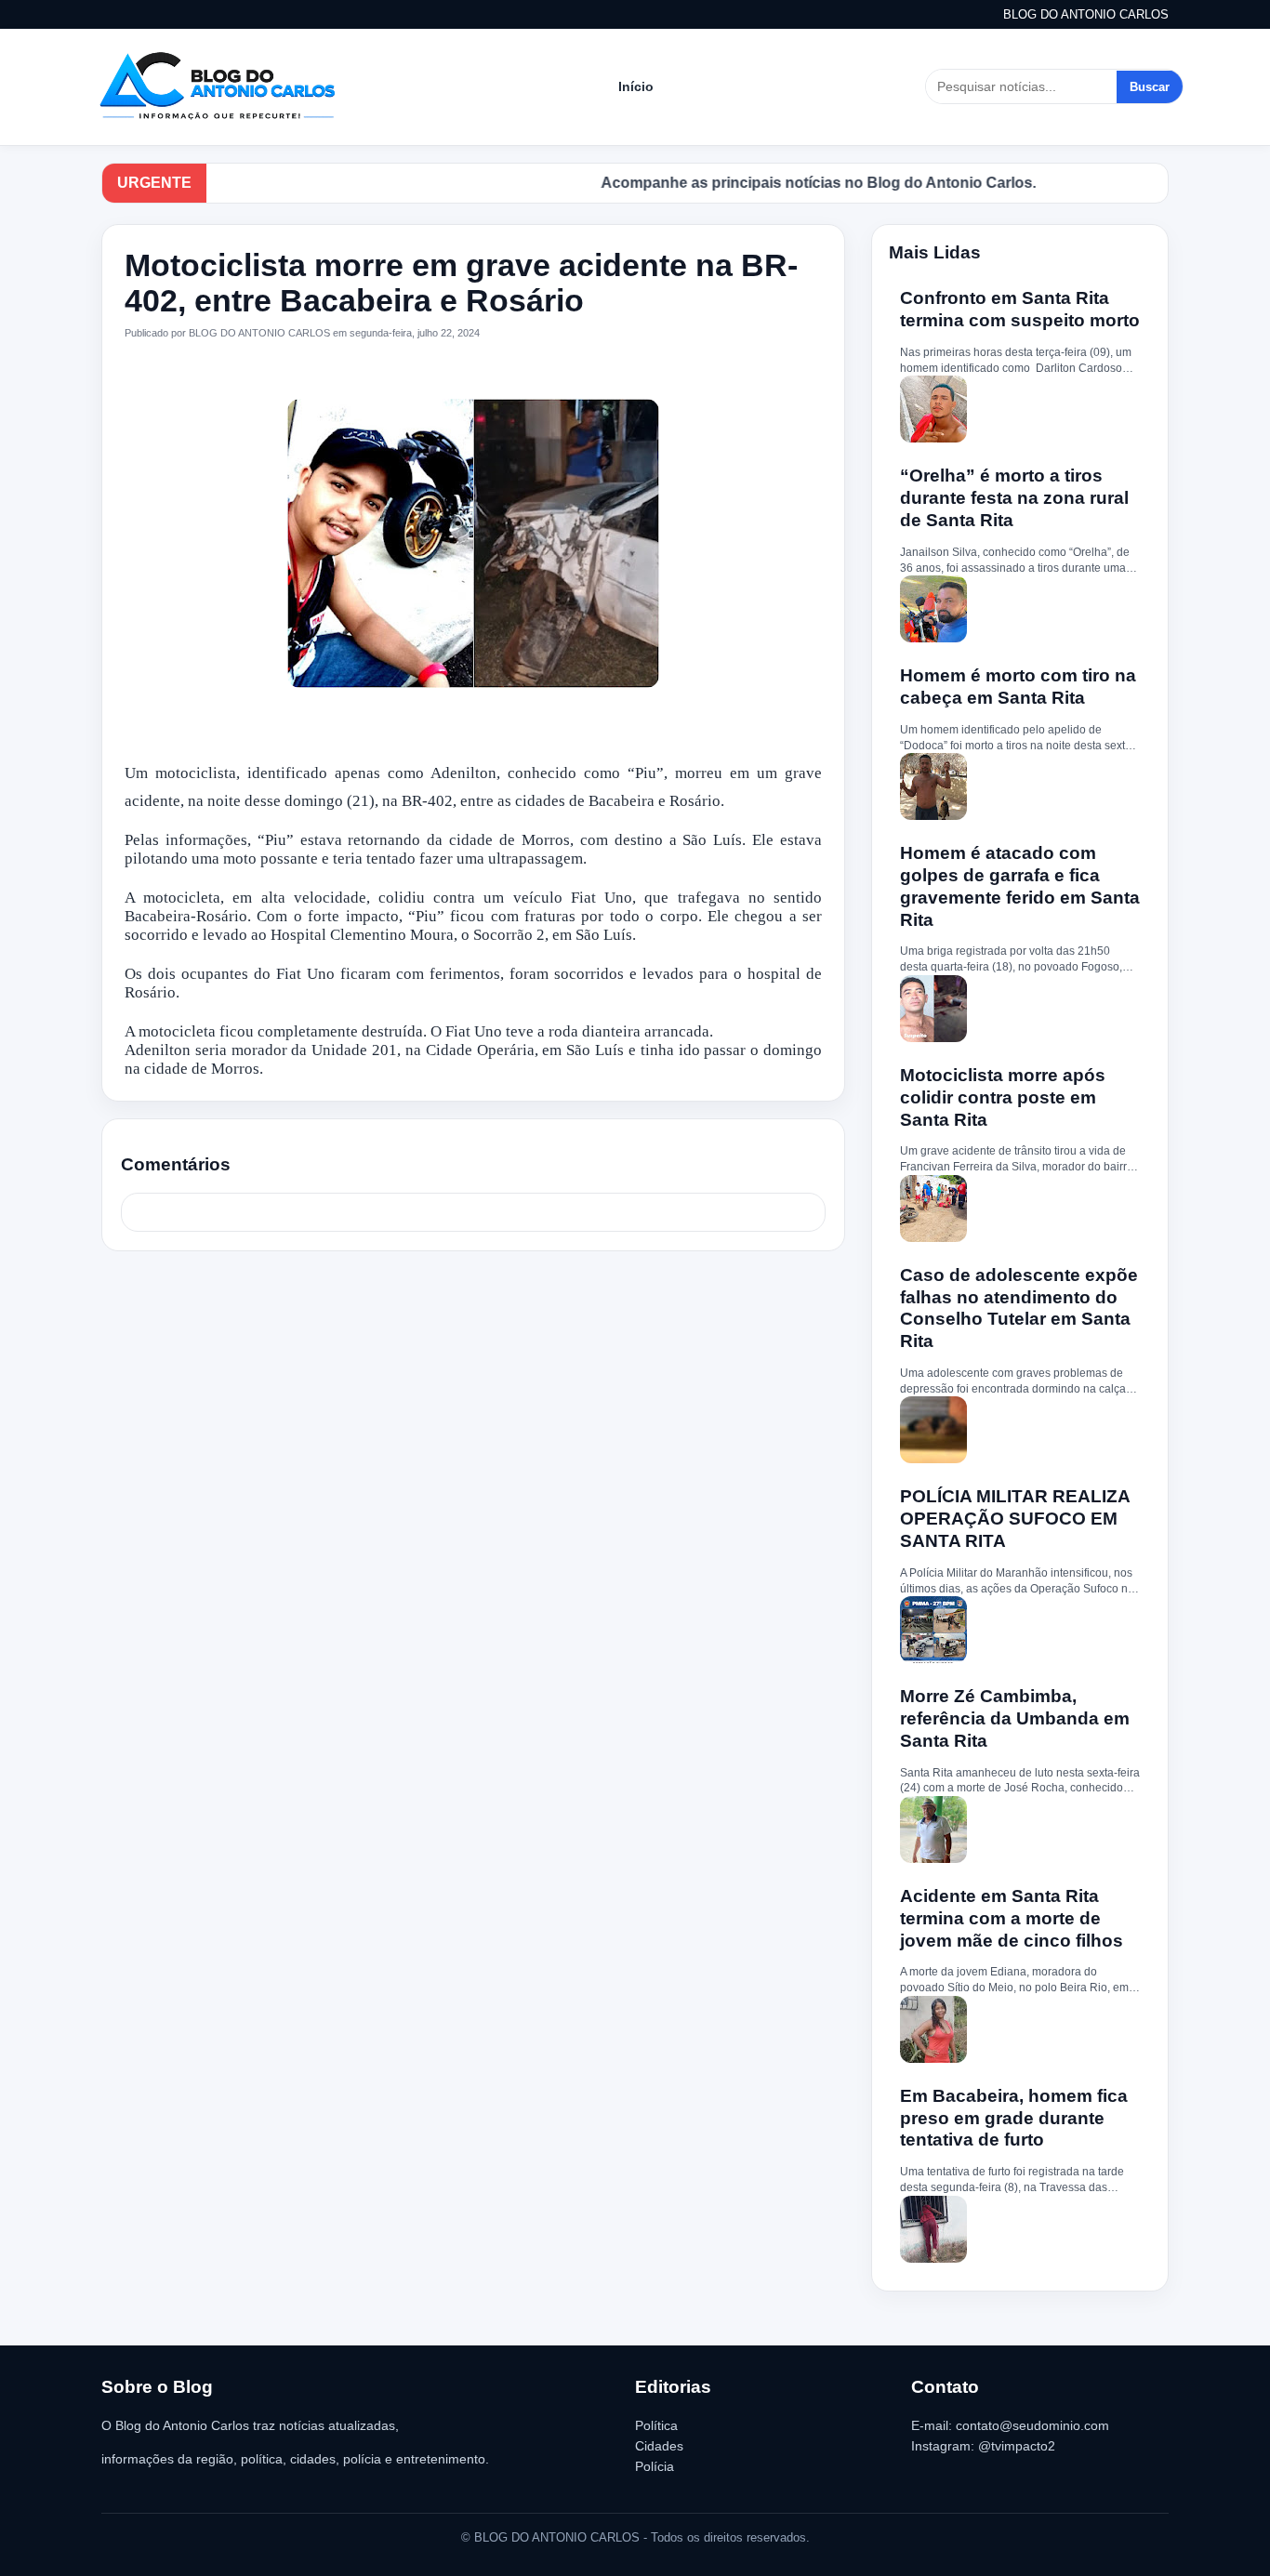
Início (636, 86)
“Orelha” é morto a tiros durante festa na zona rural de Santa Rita (1014, 498)
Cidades (659, 2446)
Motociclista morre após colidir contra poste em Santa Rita (1003, 1097)
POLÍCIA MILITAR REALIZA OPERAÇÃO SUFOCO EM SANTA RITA (1015, 1519)
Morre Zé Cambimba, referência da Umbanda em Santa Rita (1015, 1718)
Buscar (1150, 87)
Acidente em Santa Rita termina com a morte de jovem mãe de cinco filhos (1012, 1918)
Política (656, 2425)
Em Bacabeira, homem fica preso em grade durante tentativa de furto (1014, 2118)
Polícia (655, 2466)
